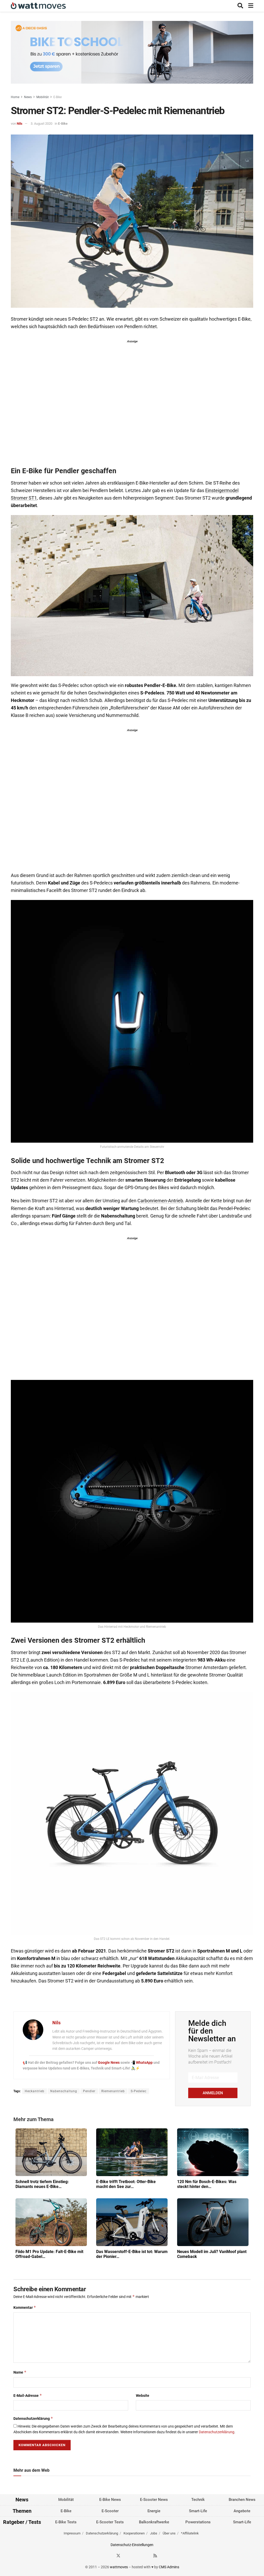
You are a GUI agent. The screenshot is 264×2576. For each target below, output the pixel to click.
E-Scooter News (154, 2500)
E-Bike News (110, 2500)
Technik (198, 2500)
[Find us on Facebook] (109, 2556)
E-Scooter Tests (110, 2522)
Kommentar (25, 2307)
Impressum (72, 2533)
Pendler (89, 2091)
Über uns (169, 2533)
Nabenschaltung (64, 2091)
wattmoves (119, 2567)
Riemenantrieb (113, 2091)
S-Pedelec (139, 2091)
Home (15, 97)
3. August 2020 (42, 124)
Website (143, 2396)
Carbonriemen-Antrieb (160, 1201)
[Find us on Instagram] (128, 2556)
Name (20, 2372)
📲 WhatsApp (142, 2063)
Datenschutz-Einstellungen (132, 2545)
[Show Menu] (251, 6)
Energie (154, 2511)
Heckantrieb (35, 2091)
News (28, 97)
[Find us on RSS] (155, 2556)
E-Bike (57, 97)
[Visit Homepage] (38, 6)
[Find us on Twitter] (118, 2556)
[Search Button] (240, 6)
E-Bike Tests (66, 2522)
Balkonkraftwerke (154, 2522)
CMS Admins (169, 2567)
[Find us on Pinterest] (137, 2556)
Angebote (242, 2511)
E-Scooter (110, 2511)
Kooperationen (134, 2533)
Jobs (154, 2533)
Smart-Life (198, 2511)
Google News (109, 2063)
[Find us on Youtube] (146, 2556)
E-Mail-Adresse (28, 2395)
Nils (20, 124)
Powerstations (198, 2522)
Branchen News (242, 2500)
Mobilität (43, 97)
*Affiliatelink (190, 2533)
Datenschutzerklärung (33, 2418)
